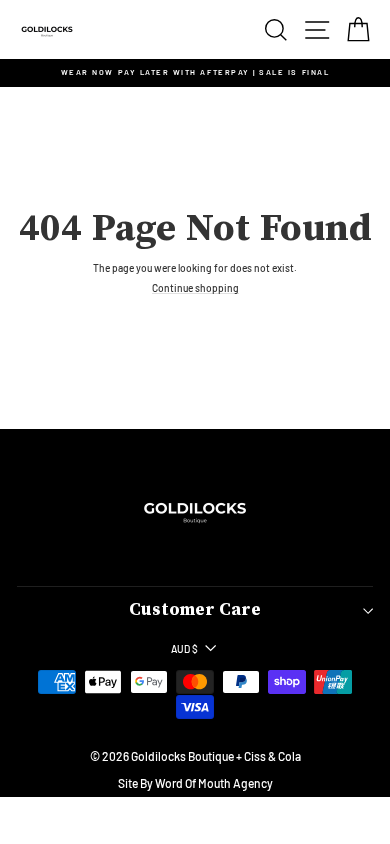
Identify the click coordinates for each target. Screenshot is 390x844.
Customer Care (195, 610)
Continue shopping (195, 288)
